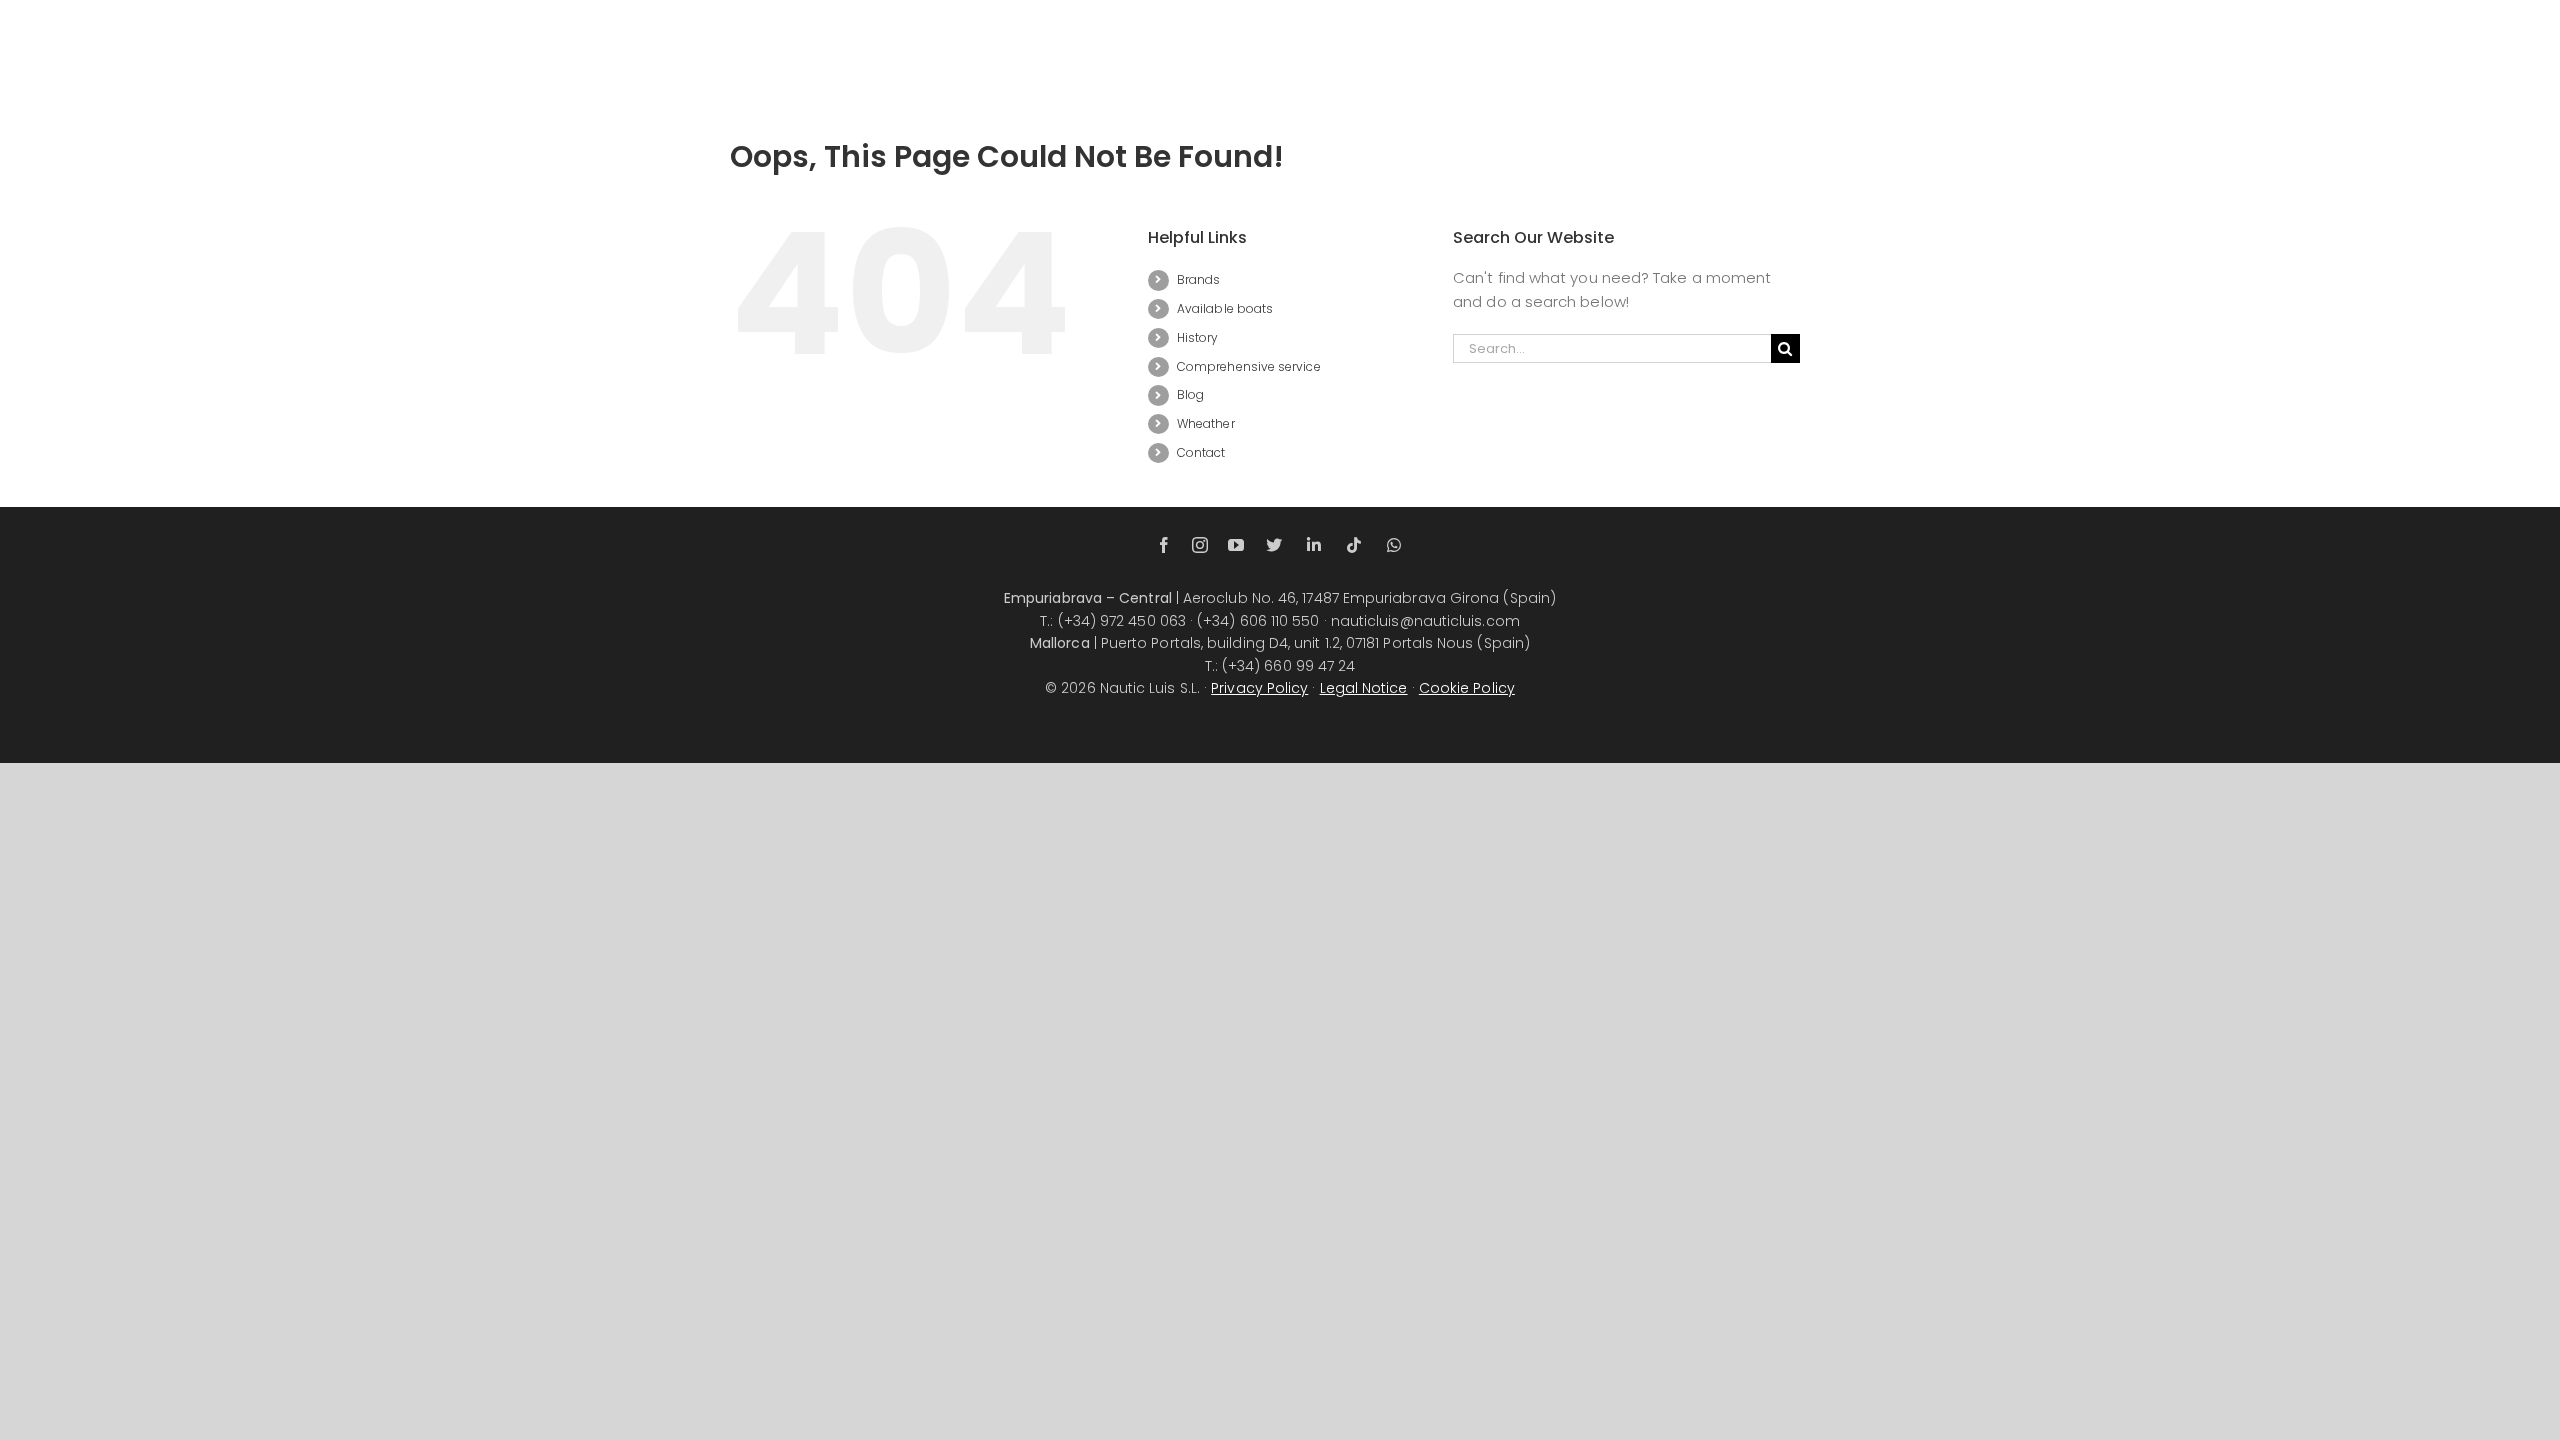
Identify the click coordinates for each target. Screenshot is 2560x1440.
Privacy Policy (1259, 688)
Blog (1190, 394)
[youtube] (1236, 545)
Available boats (1225, 308)
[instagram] (1200, 545)
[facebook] (1164, 545)
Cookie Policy (1467, 688)
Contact (1201, 452)
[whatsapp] (1394, 545)
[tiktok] (1354, 545)
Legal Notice (1364, 688)
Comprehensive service (1249, 366)
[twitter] (1274, 545)
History (1198, 337)
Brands (1198, 279)
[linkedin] (1314, 545)
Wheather (1206, 423)
